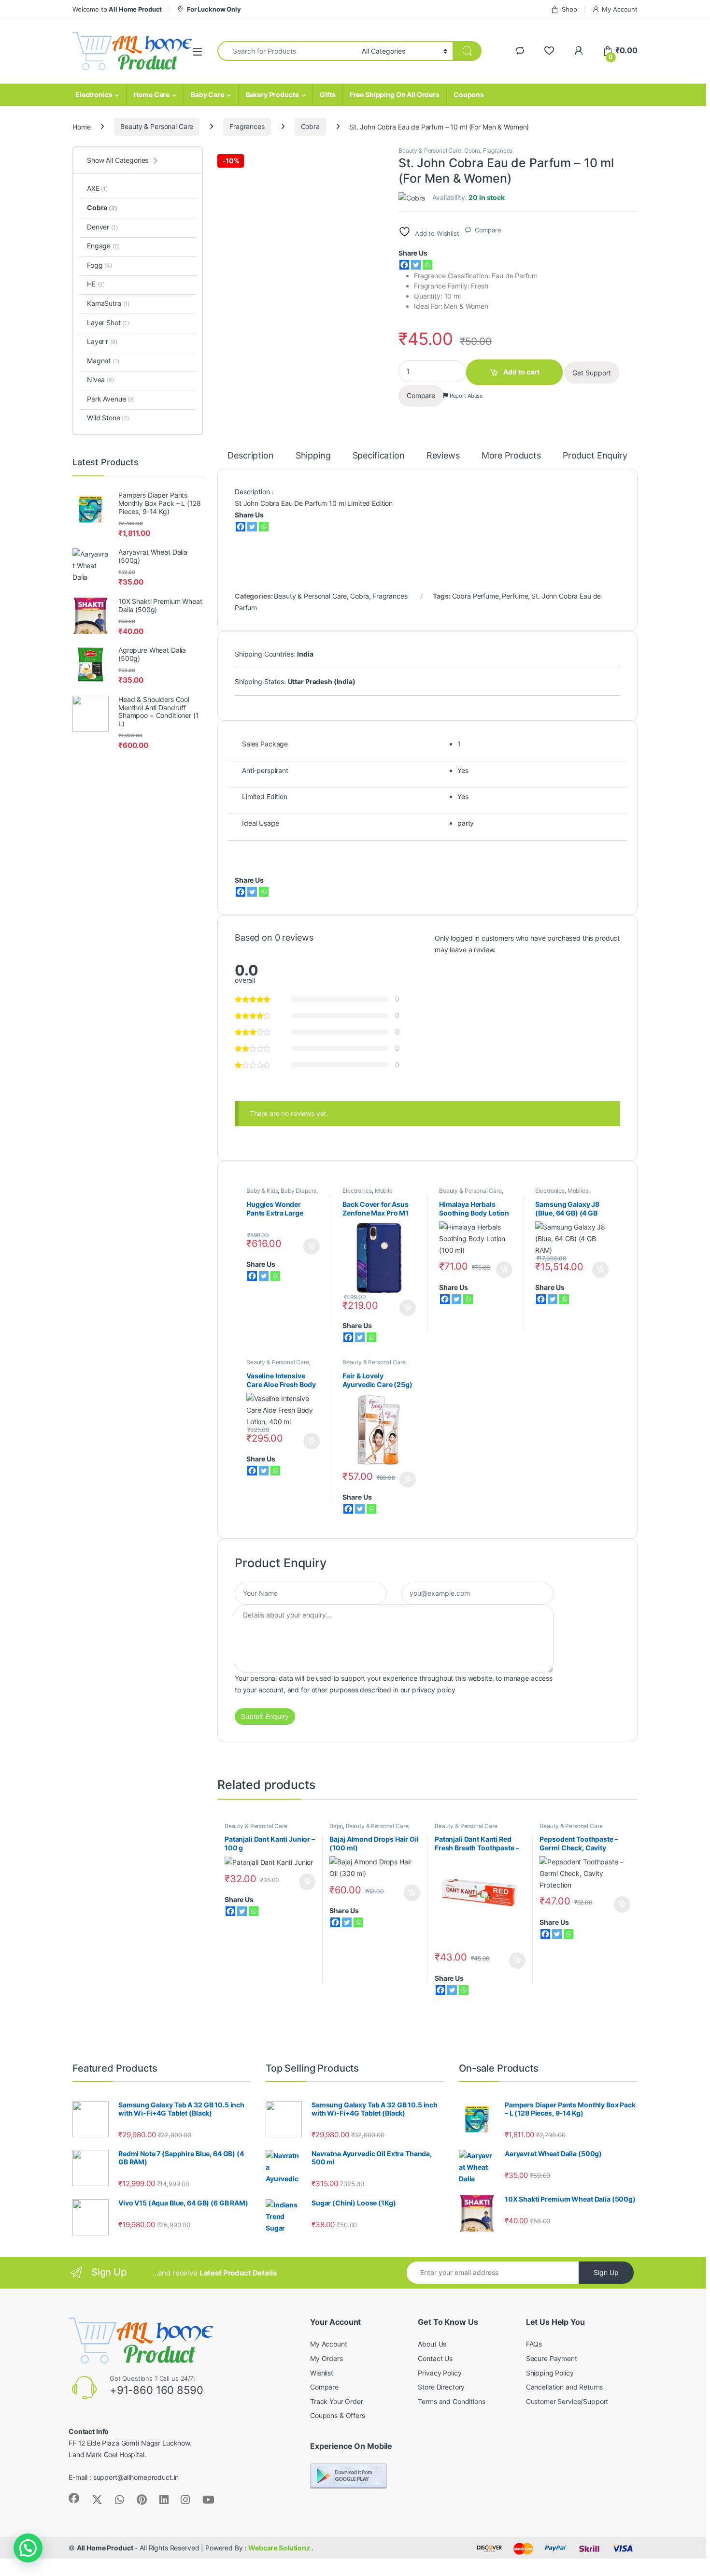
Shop (569, 9)
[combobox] (287, 51)
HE (96, 284)
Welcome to (117, 9)
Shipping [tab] (313, 456)
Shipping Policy (550, 2373)
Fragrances (247, 126)
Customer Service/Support (567, 2401)
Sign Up (606, 2272)
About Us (432, 2344)
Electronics (94, 94)
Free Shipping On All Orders (395, 94)
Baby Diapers (298, 1191)
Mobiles (578, 1191)
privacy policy (434, 1690)
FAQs (534, 2344)
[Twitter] (416, 265)
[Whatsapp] (427, 265)
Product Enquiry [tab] (595, 456)
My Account (620, 9)
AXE (97, 188)
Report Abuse (465, 396)
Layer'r (102, 341)
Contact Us (435, 2358)
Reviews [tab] (443, 456)
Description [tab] (250, 456)
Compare (488, 230)
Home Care (151, 94)
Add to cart (521, 372)
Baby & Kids (262, 1191)
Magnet (103, 361)
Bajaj (336, 1826)
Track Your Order (337, 2401)
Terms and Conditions (451, 2401)
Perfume (515, 596)
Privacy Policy (440, 2373)
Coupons (469, 94)
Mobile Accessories (367, 1194)
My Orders (327, 2358)
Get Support (592, 373)
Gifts (327, 94)
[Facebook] (404, 265)
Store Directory (441, 2387)
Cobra (310, 126)
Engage (103, 246)
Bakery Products (272, 94)
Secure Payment (552, 2358)
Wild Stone (108, 418)
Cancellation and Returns (565, 2387)
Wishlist (322, 2373)
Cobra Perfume (476, 596)
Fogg (99, 265)
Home (81, 126)
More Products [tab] (511, 456)
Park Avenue (111, 399)
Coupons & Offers (338, 2415)
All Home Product (105, 2548)
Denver (102, 227)
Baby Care (207, 94)
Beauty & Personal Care (157, 126)
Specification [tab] (379, 456)
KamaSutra (108, 303)
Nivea (100, 379)
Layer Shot (108, 322)
